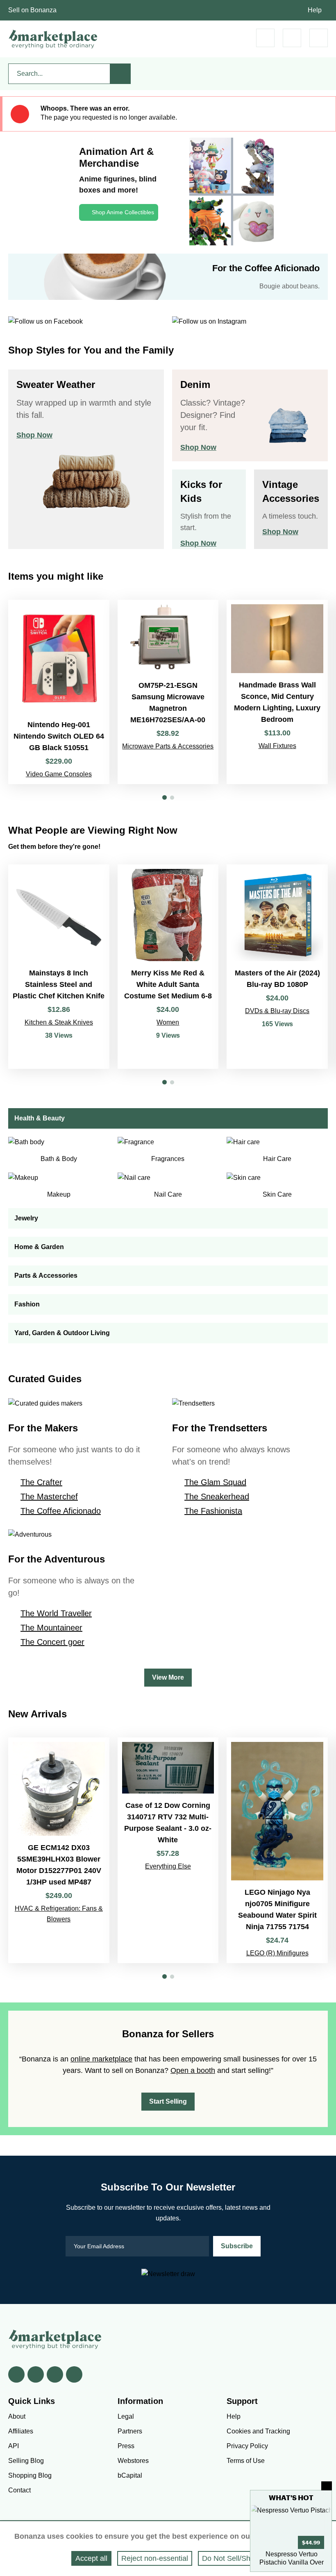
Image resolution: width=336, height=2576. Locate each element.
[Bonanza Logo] (53, 39)
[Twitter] (36, 2374)
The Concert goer (52, 1642)
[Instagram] (74, 2374)
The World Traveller (56, 1613)
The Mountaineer (51, 1628)
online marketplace (101, 2059)
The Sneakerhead (217, 1497)
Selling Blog (26, 2461)
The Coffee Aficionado (61, 1511)
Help (315, 10)
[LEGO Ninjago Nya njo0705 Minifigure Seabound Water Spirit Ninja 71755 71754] (277, 1850)
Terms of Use (246, 2461)
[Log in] (292, 38)
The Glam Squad (215, 1482)
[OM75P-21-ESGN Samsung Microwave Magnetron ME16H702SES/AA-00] (168, 692)
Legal (126, 2416)
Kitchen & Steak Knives (59, 1022)
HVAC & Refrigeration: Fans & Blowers (59, 1914)
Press (126, 2446)
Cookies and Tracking (258, 2431)
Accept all (91, 2558)
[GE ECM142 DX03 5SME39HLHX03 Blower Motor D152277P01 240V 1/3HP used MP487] (59, 1850)
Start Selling (168, 2101)
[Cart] (265, 38)
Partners (130, 2431)
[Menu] (319, 38)
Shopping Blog (30, 2475)
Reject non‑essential (155, 2558)
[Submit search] (120, 74)
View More (168, 1677)
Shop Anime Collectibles (123, 212)
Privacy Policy (247, 2446)
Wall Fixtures (277, 746)
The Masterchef (49, 1497)
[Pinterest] (55, 2374)
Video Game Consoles (59, 774)
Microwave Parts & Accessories (168, 746)
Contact (19, 2490)
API (14, 2446)
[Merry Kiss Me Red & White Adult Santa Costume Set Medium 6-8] (168, 967)
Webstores (133, 2461)
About (17, 2416)
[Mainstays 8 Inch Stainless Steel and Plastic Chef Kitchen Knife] (59, 967)
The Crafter (41, 1482)
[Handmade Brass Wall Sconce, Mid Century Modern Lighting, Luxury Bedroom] (277, 692)
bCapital (130, 2475)
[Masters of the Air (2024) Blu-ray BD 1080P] (277, 967)
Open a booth (193, 2070)
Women (168, 1022)
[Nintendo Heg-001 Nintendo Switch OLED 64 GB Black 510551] (59, 692)
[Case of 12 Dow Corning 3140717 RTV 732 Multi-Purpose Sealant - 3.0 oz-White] (168, 1850)
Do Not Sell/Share (232, 2558)
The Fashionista (213, 1511)
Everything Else (168, 1866)
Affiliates (21, 2431)
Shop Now (34, 435)
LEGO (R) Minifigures (277, 1953)
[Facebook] (16, 2374)
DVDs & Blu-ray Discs (277, 1011)
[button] (165, 797)
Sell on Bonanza (32, 10)
